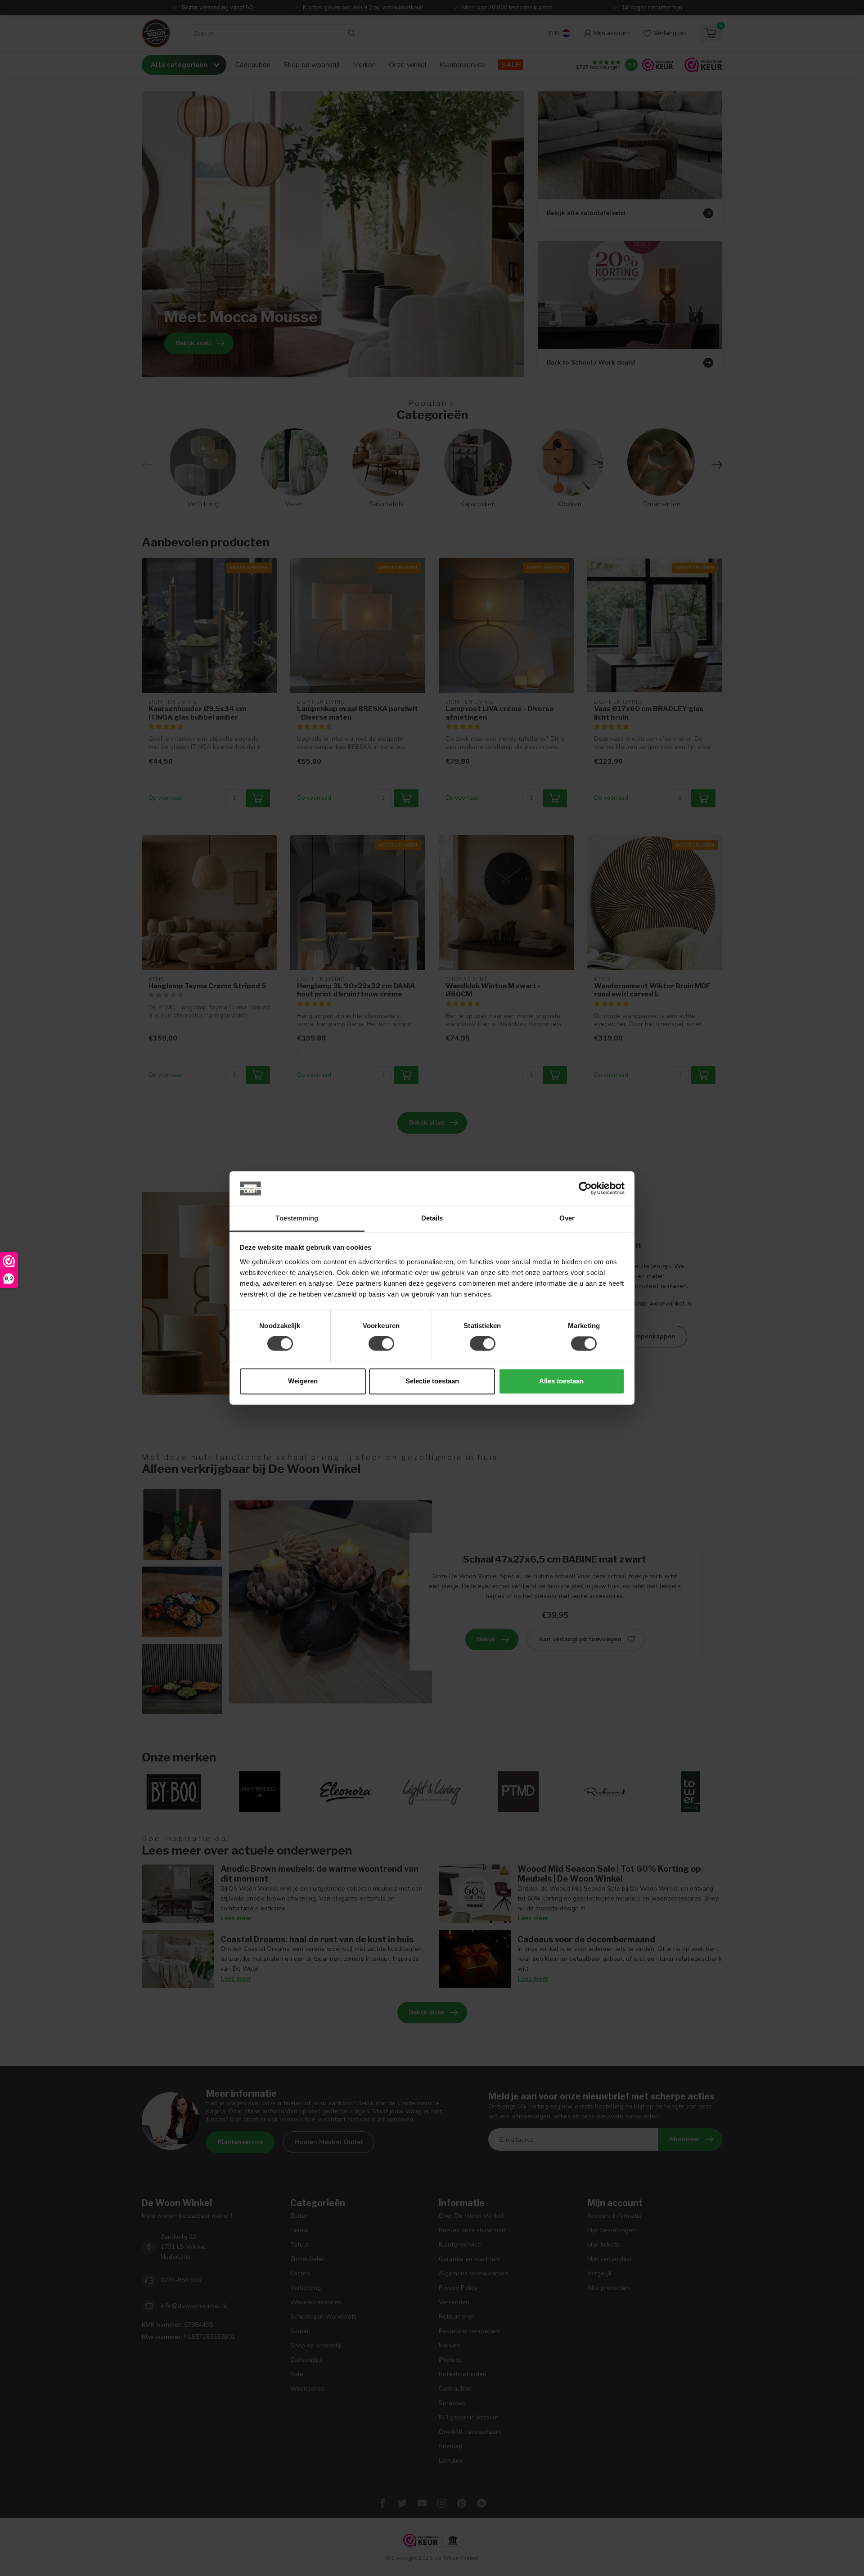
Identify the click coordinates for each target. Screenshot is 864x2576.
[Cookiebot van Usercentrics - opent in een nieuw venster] (585, 1189)
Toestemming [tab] (297, 1218)
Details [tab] (432, 1218)
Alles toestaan (561, 1381)
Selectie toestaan (432, 1381)
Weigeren (303, 1381)
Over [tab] (567, 1218)
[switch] (381, 1344)
